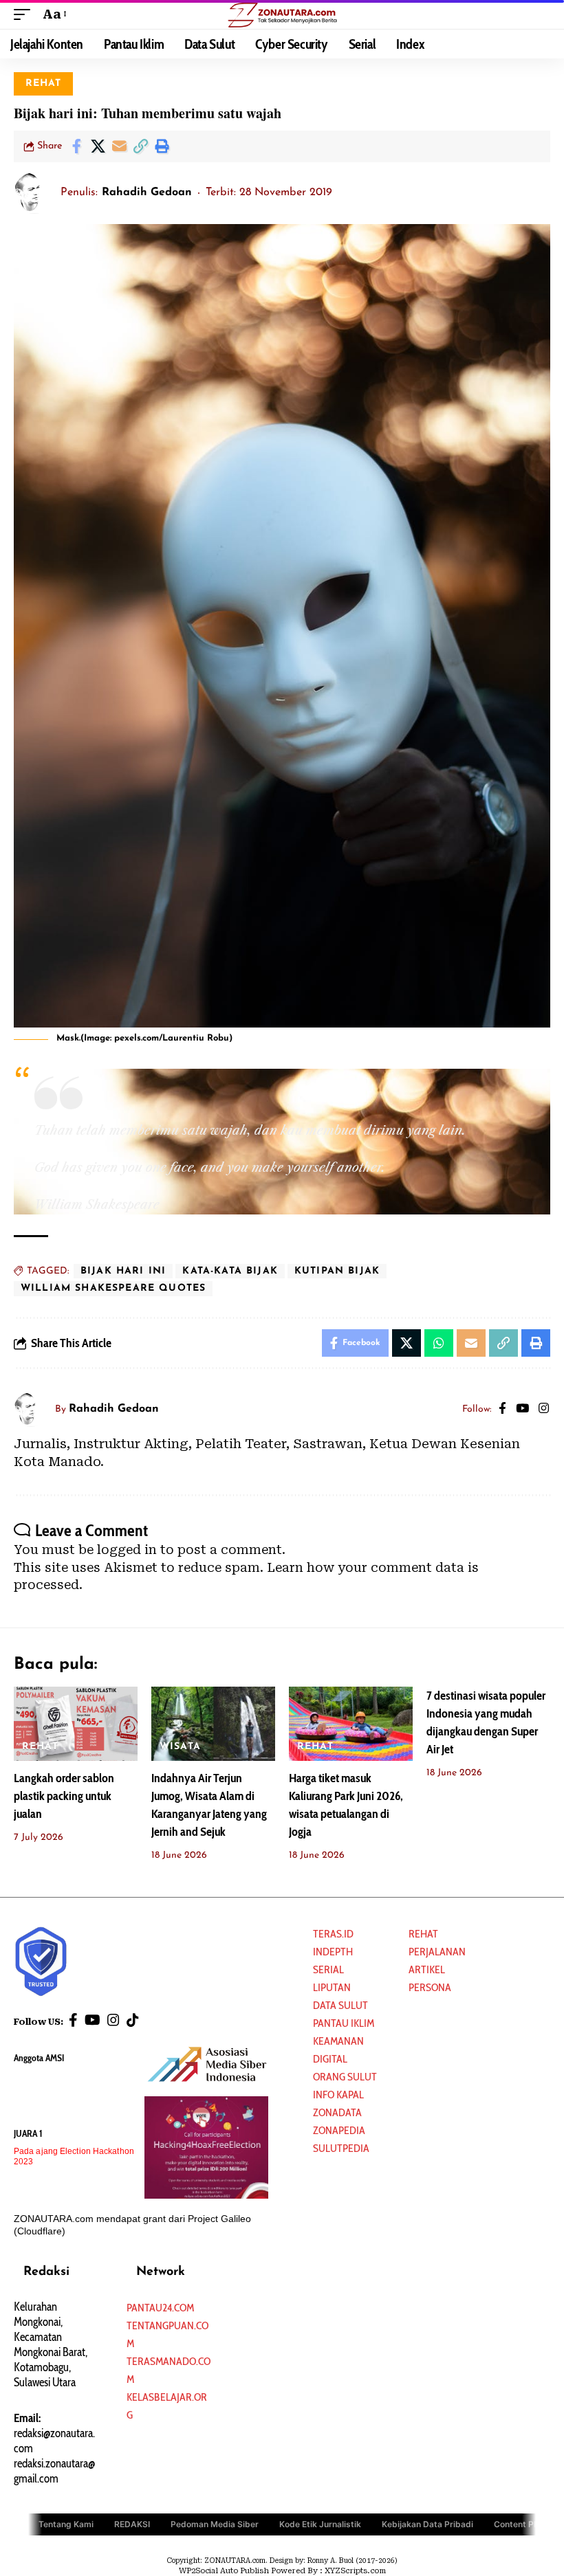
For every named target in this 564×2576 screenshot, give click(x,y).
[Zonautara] (282, 14)
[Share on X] (98, 146)
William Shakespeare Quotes (113, 1288)
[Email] (119, 146)
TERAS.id (333, 1934)
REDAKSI (132, 2524)
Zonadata (337, 2112)
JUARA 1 (28, 2133)
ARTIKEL (427, 1969)
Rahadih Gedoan (147, 192)
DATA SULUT (340, 2005)
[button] (25, 14)
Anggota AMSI (39, 2058)
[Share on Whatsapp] (439, 1343)
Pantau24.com (160, 2308)
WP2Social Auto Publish (224, 2571)
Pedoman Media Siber (215, 2524)
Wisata (180, 1747)
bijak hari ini (123, 1271)
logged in (127, 1550)
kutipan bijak (337, 1271)
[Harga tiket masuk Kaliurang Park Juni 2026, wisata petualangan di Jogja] (351, 1724)
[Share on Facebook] (76, 146)
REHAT (44, 84)
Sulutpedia (341, 2148)
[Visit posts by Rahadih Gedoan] (34, 193)
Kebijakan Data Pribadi (427, 2524)
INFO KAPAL (338, 2095)
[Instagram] (544, 1410)
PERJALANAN (437, 1952)
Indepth (333, 1952)
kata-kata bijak (230, 1271)
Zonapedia (339, 2130)
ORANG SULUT (345, 2077)
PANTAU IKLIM (344, 2023)
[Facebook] (502, 1410)
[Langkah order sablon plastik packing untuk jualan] (76, 1724)
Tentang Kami (66, 2524)
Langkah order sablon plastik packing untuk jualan (64, 1796)
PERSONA (430, 1987)
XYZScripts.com (355, 2571)
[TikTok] (133, 2020)
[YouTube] (522, 1410)
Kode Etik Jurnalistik (320, 2524)
